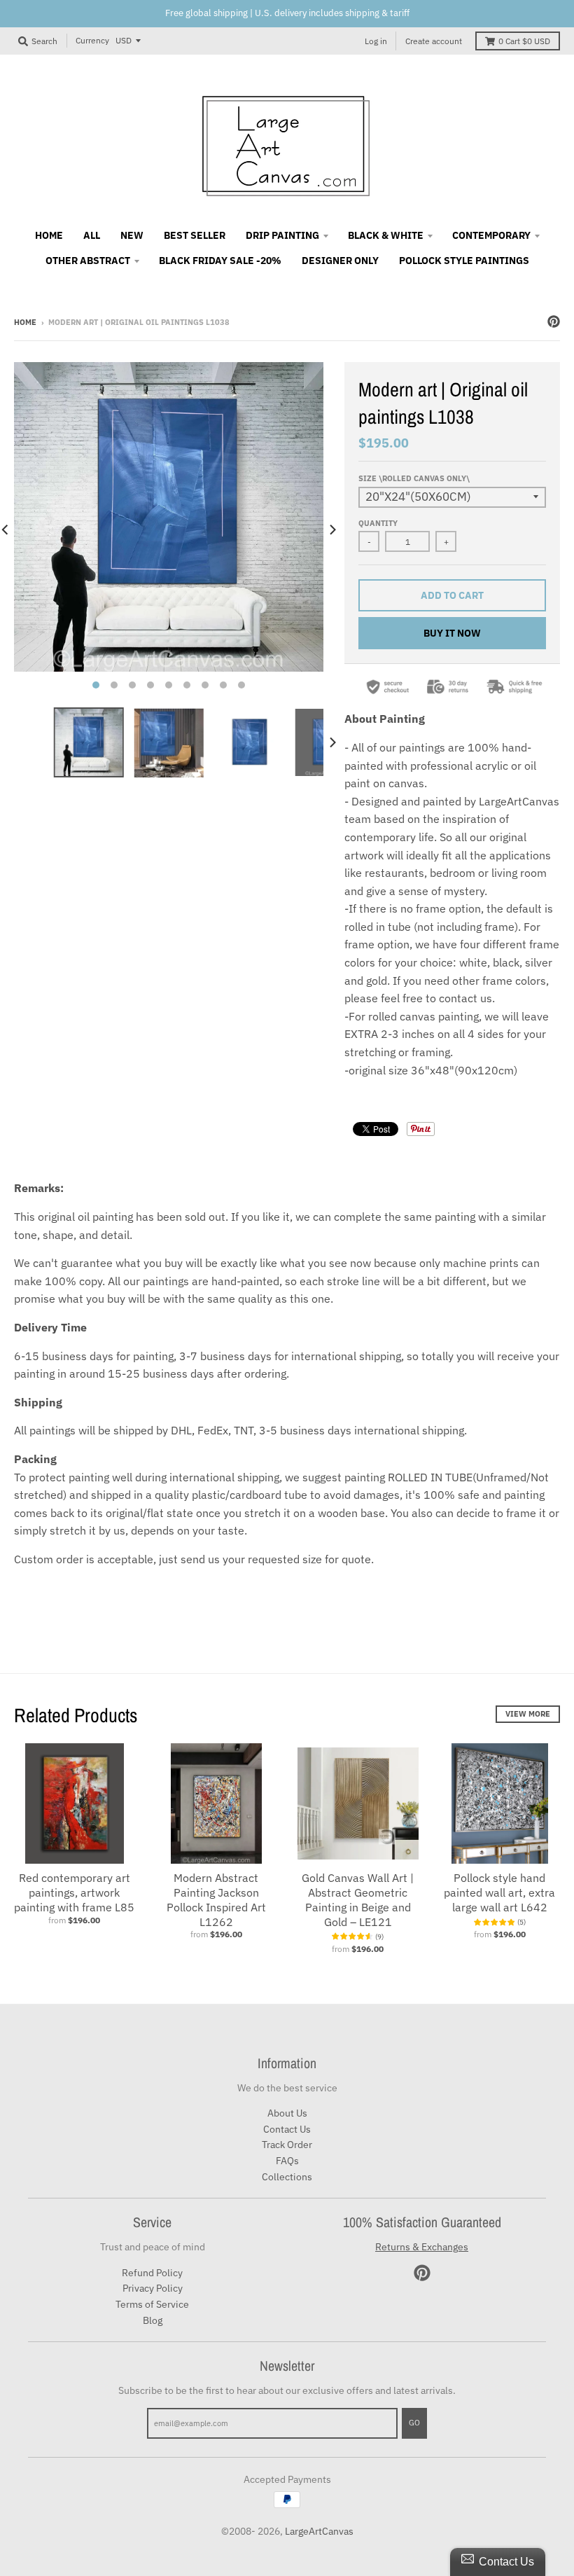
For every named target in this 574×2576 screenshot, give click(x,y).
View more (528, 1714)
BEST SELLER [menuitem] (195, 235)
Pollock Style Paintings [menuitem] (464, 261)
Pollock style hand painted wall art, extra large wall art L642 (499, 1892)
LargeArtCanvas (319, 2531)
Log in (376, 41)
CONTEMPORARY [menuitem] (491, 235)
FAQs (287, 2161)
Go (414, 2423)
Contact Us (287, 2129)
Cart (524, 41)
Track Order (287, 2145)
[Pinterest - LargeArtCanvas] (554, 321)
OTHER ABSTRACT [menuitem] (88, 261)
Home (25, 322)
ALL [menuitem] (92, 235)
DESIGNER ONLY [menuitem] (340, 261)
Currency (92, 40)
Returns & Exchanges (422, 2247)
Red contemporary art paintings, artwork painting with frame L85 (74, 1892)
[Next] (332, 529)
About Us (287, 2113)
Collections (287, 2177)
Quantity (378, 523)
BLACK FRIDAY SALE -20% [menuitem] (220, 261)
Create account (434, 41)
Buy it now (452, 633)
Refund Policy (152, 2273)
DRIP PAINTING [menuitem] (282, 235)
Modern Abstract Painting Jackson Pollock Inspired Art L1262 (216, 1899)
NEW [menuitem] (132, 235)
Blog (153, 2320)
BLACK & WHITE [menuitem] (386, 235)
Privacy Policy (153, 2288)
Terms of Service (152, 2304)
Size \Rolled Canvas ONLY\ (414, 478)
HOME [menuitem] (49, 235)
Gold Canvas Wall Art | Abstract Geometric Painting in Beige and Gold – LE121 (358, 1899)
